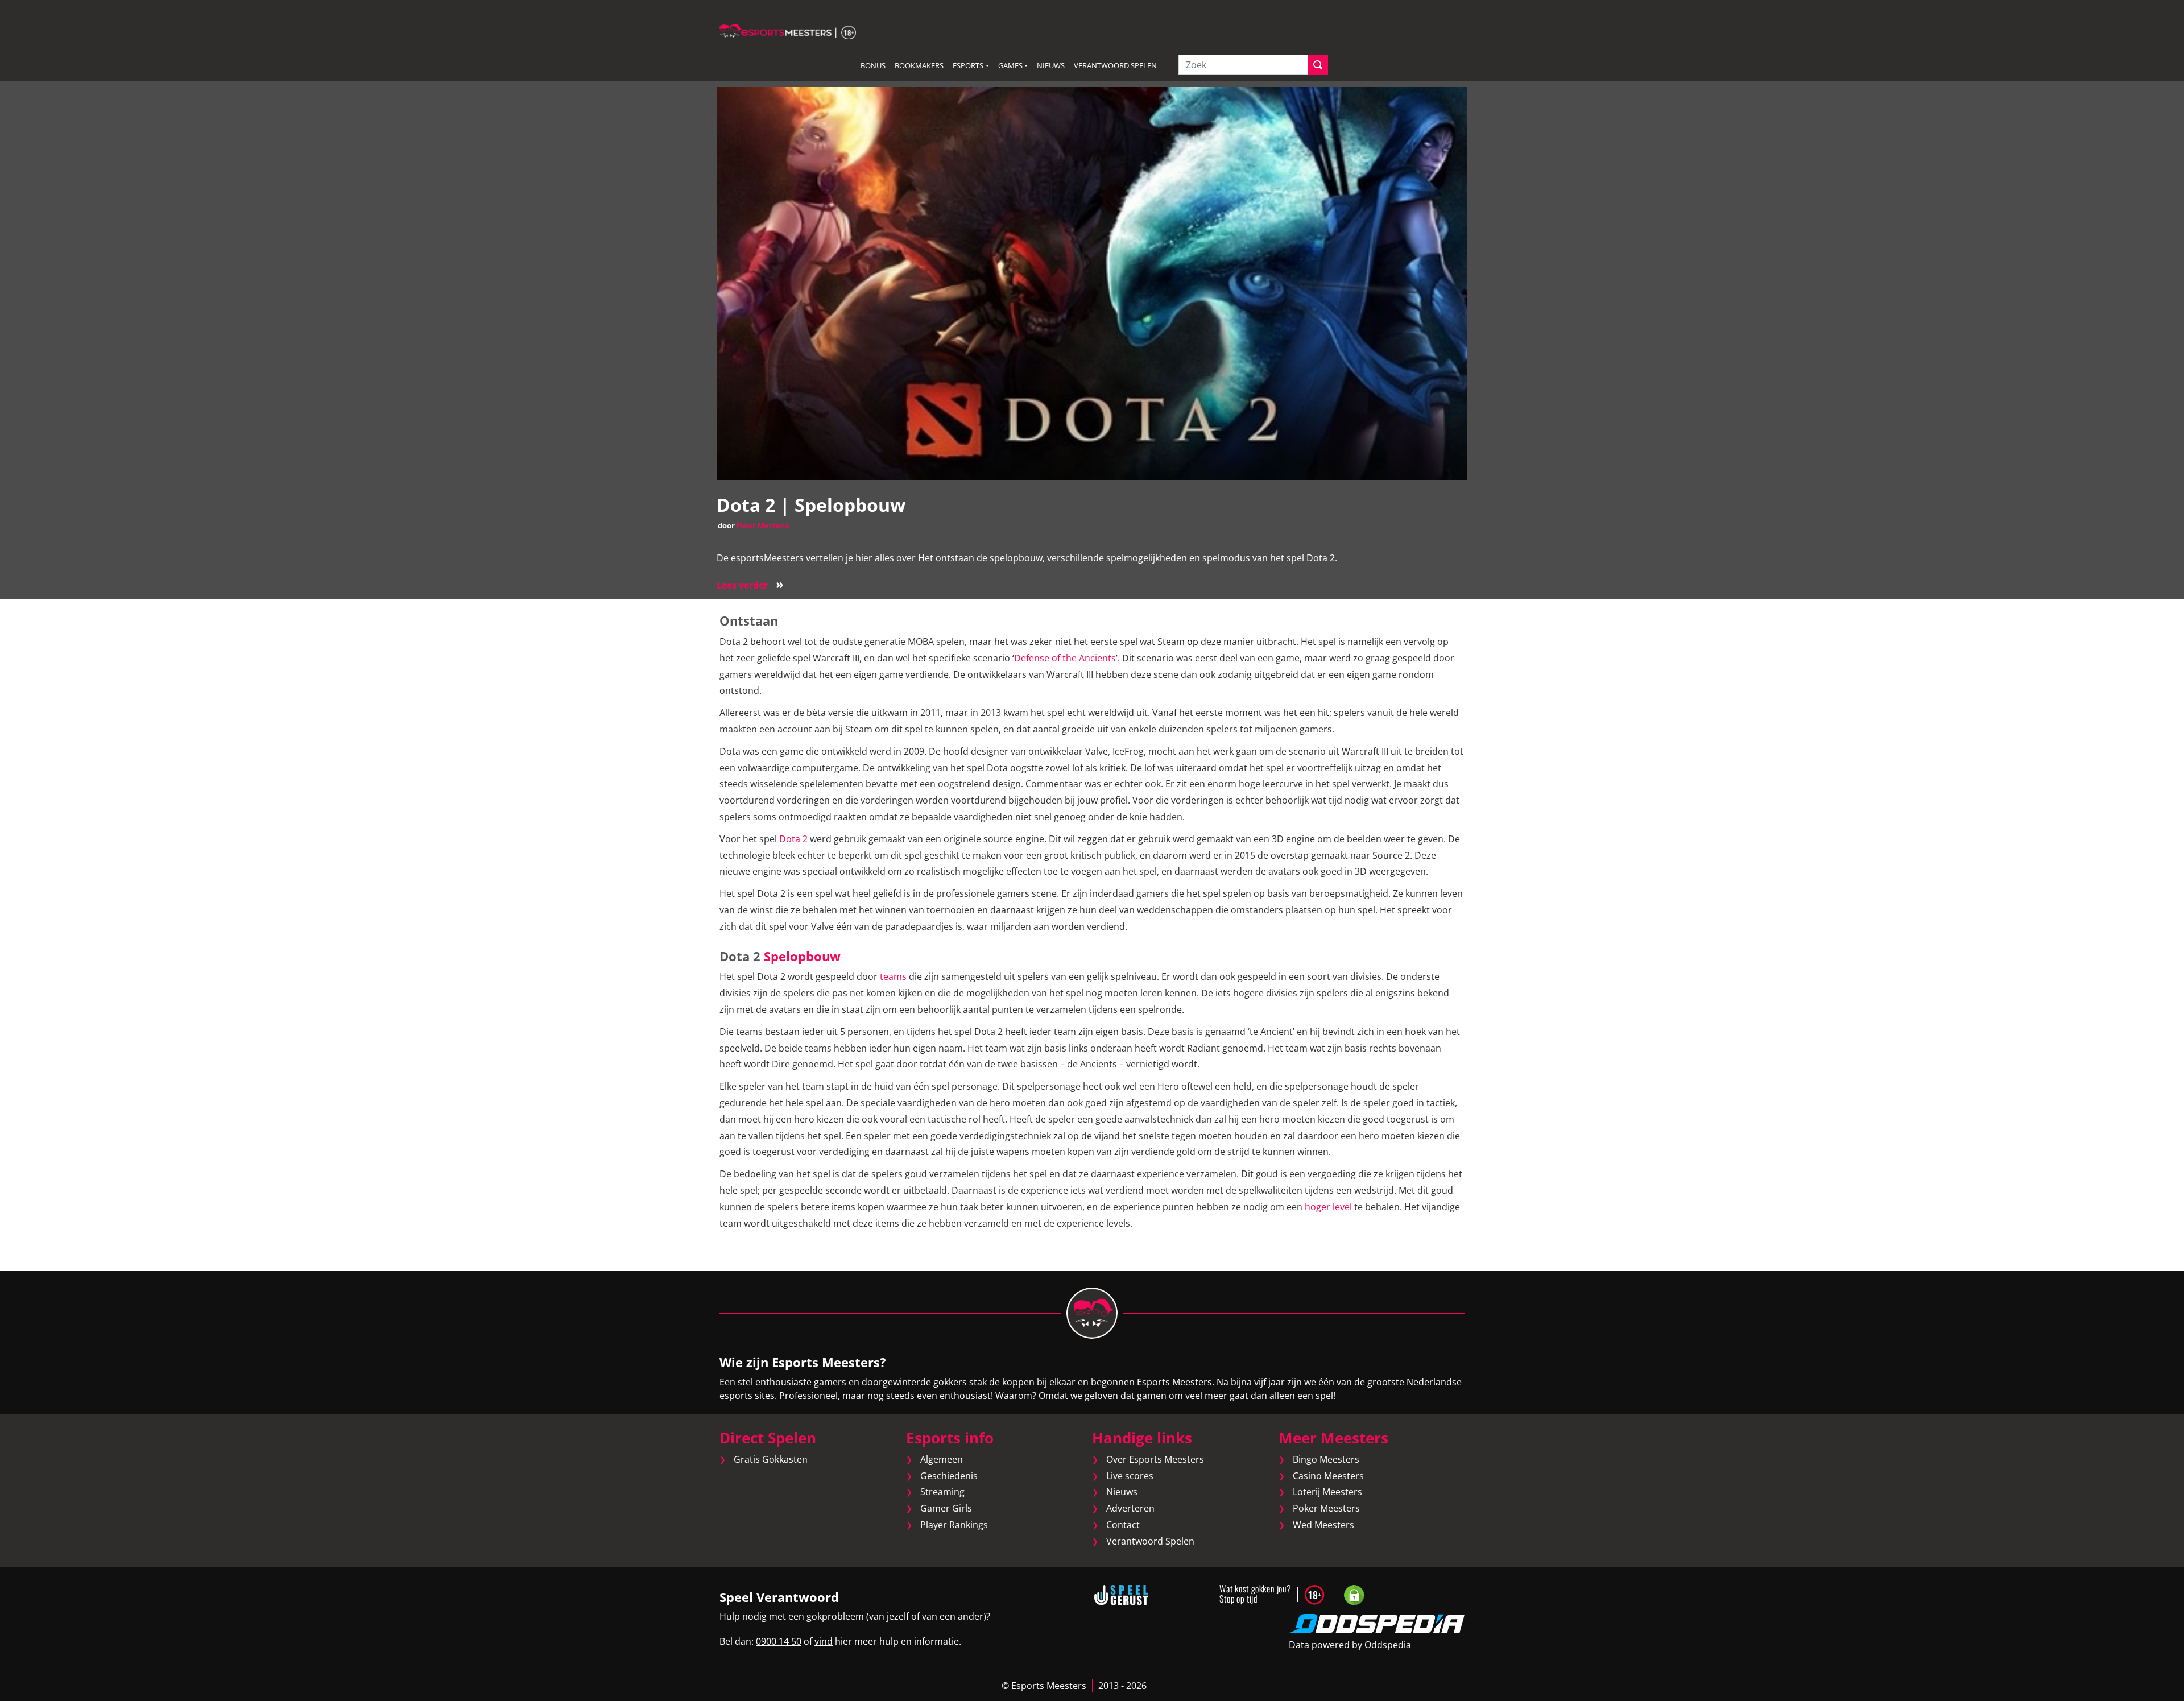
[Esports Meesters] (788, 31)
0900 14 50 (779, 1641)
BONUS (873, 65)
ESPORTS (968, 65)
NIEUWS (1051, 65)
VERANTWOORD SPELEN (1115, 65)
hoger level (1328, 1207)
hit (1323, 713)
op (1193, 642)
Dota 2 (793, 839)
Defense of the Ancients (1065, 658)
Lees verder (750, 585)
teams (893, 976)
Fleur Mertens (763, 525)
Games (1010, 65)
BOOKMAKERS (919, 65)
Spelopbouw (802, 956)
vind (824, 1641)
